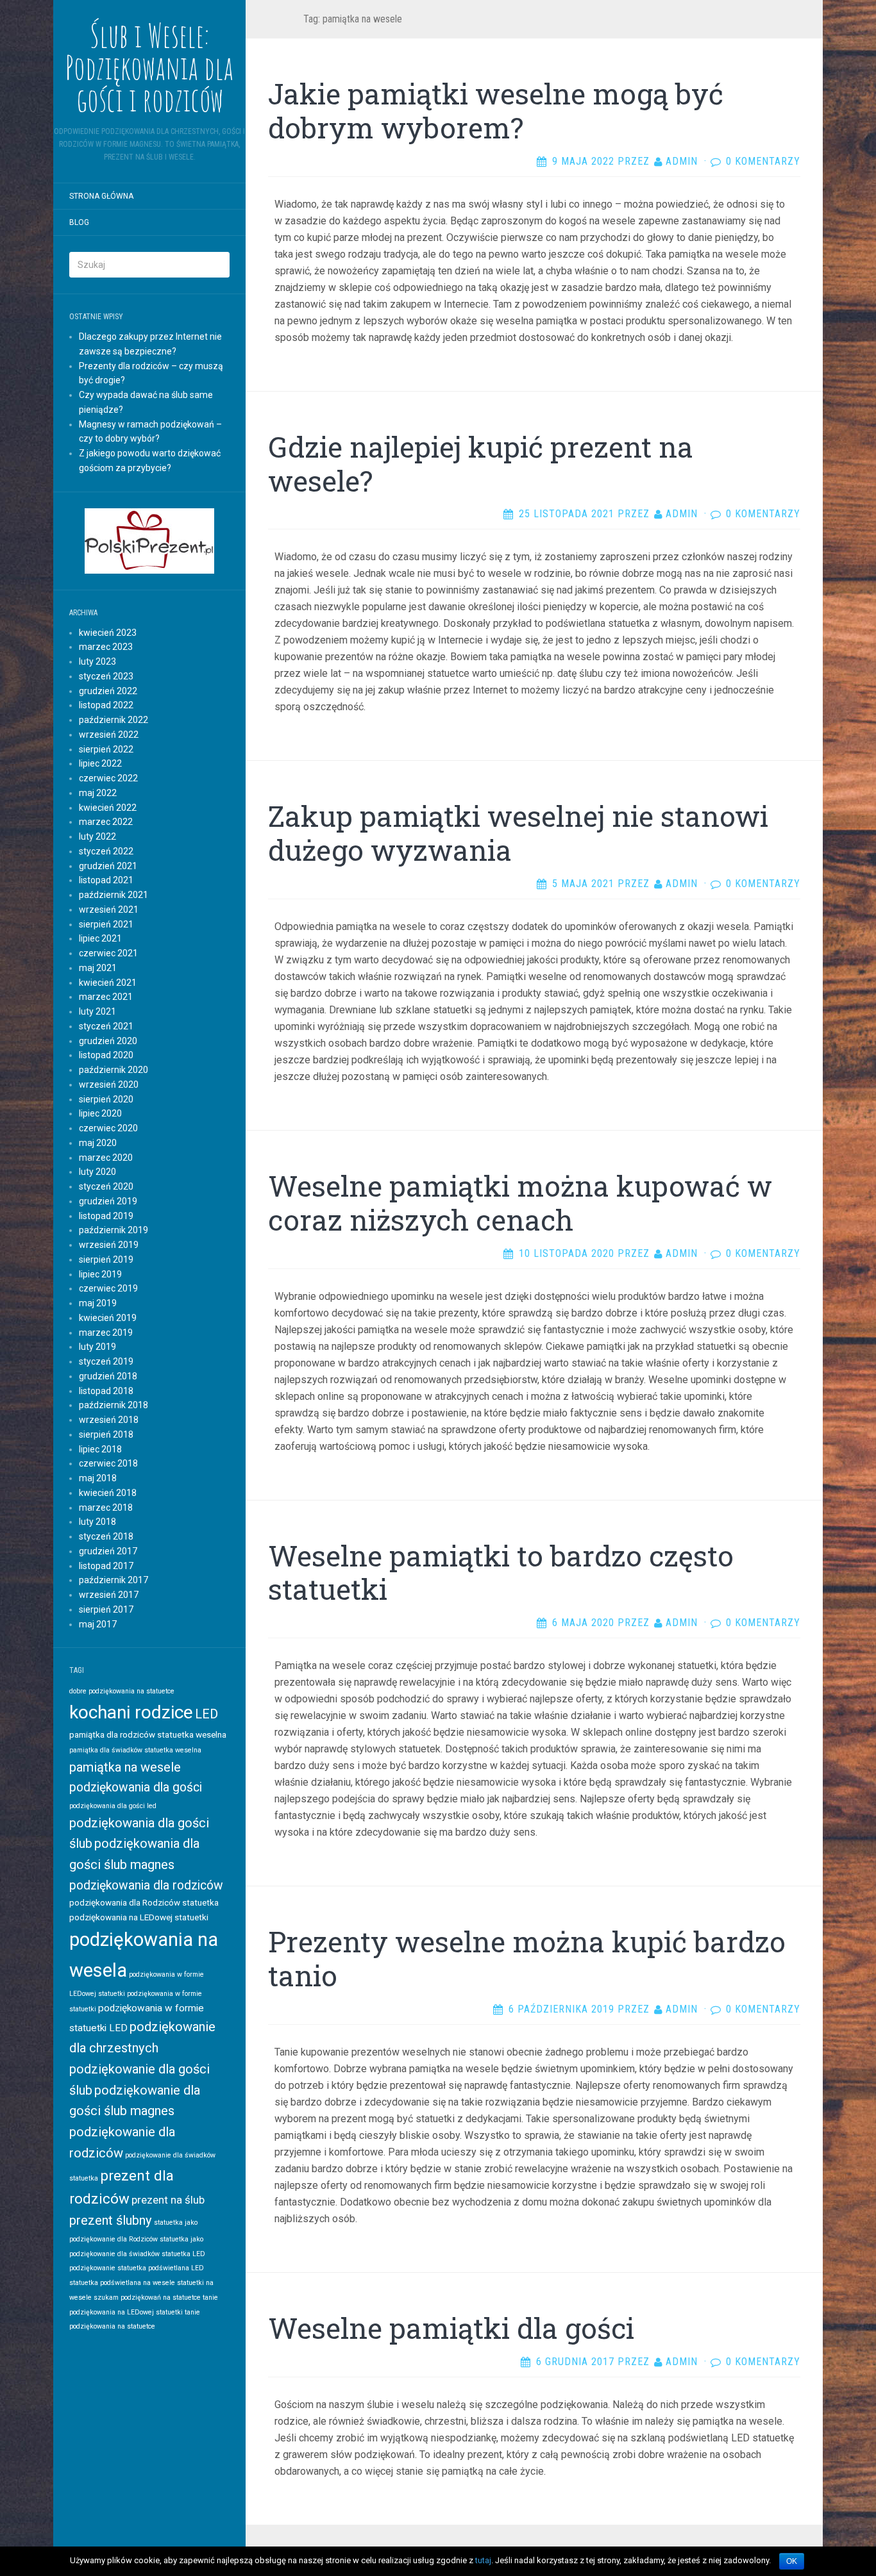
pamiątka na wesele (125, 1767)
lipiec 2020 (100, 1113)
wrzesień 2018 (109, 1420)
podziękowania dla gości (136, 1787)
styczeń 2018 (106, 1536)
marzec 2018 (106, 1508)
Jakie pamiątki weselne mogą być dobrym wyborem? (496, 111)
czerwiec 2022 (108, 778)
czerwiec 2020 (108, 1128)
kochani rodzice (131, 1712)
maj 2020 (98, 1143)
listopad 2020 (106, 1055)
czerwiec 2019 (108, 1288)
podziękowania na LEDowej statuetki (139, 1917)
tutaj (483, 2560)
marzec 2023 (106, 647)
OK (792, 2561)
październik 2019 (114, 1230)
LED (206, 1714)
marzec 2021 (106, 997)
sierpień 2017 (106, 1609)
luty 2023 (97, 661)
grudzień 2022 (108, 691)
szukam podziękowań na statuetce (147, 2298)
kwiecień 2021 (108, 983)
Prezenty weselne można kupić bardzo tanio (527, 1958)
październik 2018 (114, 1405)
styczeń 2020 (106, 1186)
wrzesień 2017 (109, 1595)
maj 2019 (98, 1303)
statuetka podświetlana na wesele (122, 2283)
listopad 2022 (106, 705)
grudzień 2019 (108, 1201)
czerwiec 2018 (108, 1463)
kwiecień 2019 (108, 1318)
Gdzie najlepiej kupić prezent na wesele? (481, 464)
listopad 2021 (106, 880)
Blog (79, 222)
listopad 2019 (106, 1216)
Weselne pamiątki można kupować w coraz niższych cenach (520, 1203)
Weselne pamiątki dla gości (451, 2328)
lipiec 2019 (100, 1274)
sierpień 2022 (106, 749)
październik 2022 (114, 720)
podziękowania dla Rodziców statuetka (144, 1902)
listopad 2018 (106, 1391)
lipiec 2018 (100, 1449)
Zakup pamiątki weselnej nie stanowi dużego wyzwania (518, 833)
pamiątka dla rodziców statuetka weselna (148, 1734)
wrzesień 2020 (109, 1084)
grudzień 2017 (108, 1551)
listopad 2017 (106, 1566)
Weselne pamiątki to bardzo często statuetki (501, 1573)
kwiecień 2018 (108, 1493)
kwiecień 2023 (108, 633)
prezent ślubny (111, 2220)
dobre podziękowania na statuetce (122, 1691)
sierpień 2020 (106, 1099)
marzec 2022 (106, 822)
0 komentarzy (763, 161)
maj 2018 (98, 1478)
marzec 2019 (106, 1333)
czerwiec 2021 (108, 953)
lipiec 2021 (100, 938)
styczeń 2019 (106, 1361)
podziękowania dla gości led (113, 1806)
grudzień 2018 (108, 1376)
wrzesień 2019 (109, 1245)
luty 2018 (97, 1522)
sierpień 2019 (106, 1259)
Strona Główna (101, 196)
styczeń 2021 (106, 1026)
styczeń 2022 (106, 851)
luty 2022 (97, 836)
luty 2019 (97, 1347)
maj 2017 (98, 1624)
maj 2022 (98, 793)
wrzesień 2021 (109, 910)
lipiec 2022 (100, 763)
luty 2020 (97, 1172)
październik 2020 (114, 1070)
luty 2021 (97, 1011)
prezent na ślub (168, 2200)
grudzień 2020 (108, 1041)
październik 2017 (114, 1580)
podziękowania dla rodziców (146, 1885)
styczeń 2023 (106, 676)
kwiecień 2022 (108, 808)
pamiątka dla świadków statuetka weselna (135, 1750)
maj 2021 (98, 968)
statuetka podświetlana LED (161, 2268)
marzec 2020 (106, 1158)
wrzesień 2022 (109, 735)
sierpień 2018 (106, 1434)
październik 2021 (114, 895)
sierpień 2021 (106, 924)
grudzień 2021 (108, 866)
